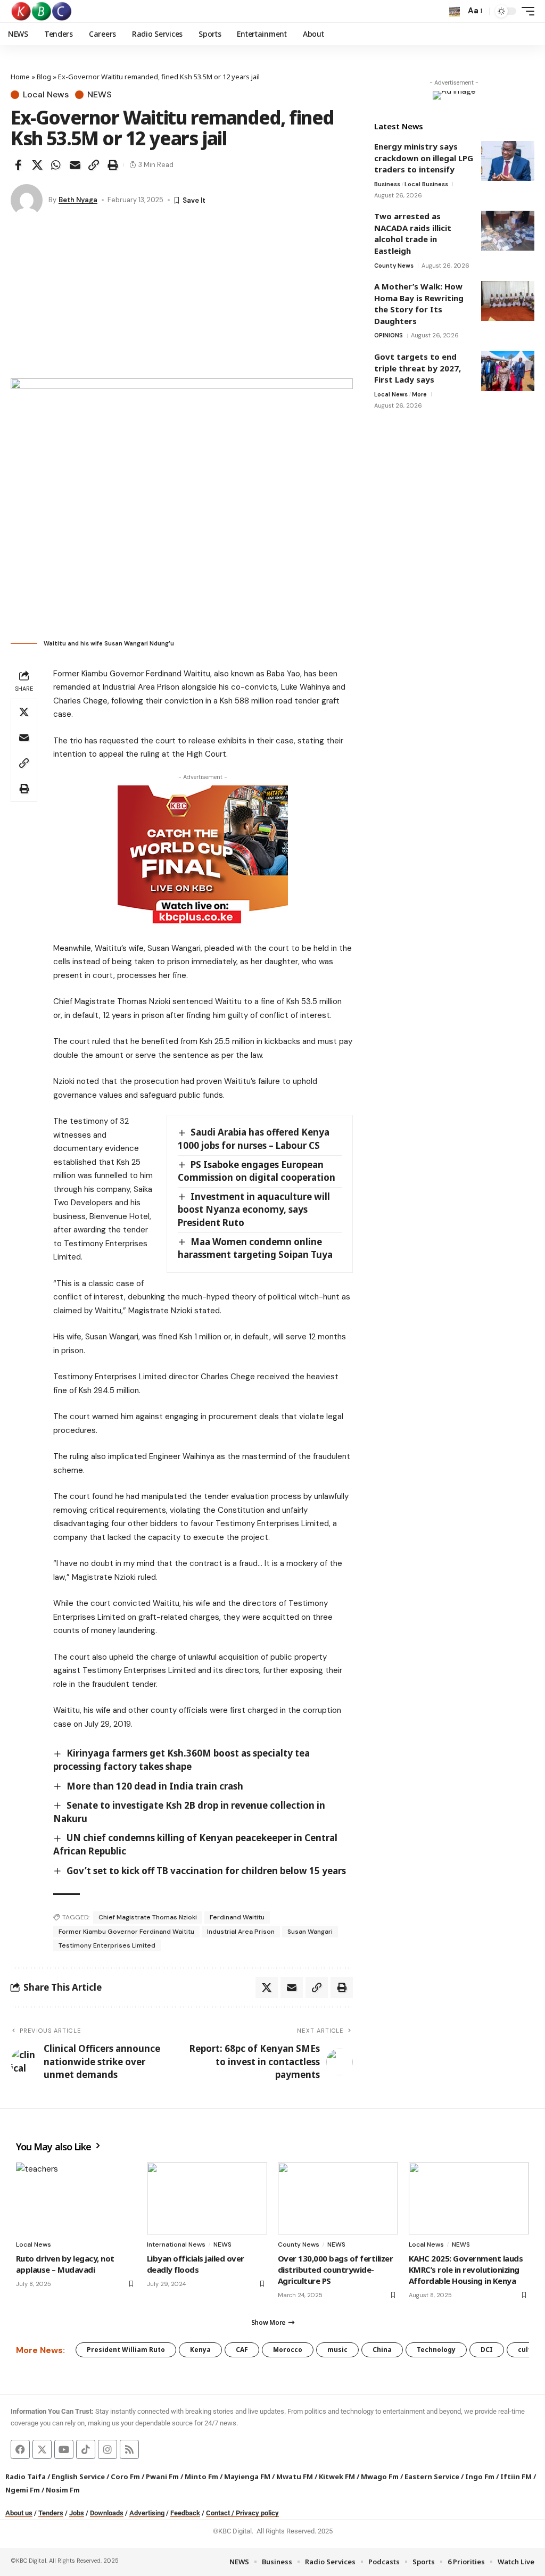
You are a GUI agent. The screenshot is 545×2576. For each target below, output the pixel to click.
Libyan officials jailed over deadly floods (196, 2264)
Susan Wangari (310, 1932)
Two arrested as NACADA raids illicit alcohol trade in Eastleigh (413, 233)
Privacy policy (257, 2513)
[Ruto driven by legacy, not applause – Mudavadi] (76, 2199)
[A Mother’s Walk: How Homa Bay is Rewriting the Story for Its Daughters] (508, 301)
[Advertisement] (182, 299)
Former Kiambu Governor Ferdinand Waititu (126, 1932)
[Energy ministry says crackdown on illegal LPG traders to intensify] (508, 161)
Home (20, 77)
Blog (44, 77)
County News (394, 266)
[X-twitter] (42, 2449)
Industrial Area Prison (241, 1932)
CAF (242, 2350)
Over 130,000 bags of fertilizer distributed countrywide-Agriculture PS (335, 2269)
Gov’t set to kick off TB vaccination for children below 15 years (206, 1871)
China (382, 2350)
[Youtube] (64, 2449)
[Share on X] (37, 165)
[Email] (75, 165)
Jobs (77, 2513)
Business (387, 184)
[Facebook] (20, 2449)
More (419, 394)
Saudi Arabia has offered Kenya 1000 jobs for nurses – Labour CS (254, 1139)
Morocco (288, 2350)
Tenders (51, 2513)
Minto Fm (201, 2476)
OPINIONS (389, 335)
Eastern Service (432, 2476)
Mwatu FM (295, 2476)
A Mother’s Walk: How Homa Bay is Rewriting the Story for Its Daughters (419, 304)
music (337, 2350)
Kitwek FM (337, 2476)
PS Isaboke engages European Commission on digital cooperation (257, 1171)
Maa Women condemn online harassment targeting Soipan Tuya (255, 1248)
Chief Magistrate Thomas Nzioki (148, 1917)
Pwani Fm (162, 2476)
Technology (436, 2350)
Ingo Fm (480, 2476)
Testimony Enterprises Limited (107, 1945)
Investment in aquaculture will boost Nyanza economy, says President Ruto (254, 1210)
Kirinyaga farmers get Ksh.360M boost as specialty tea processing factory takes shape (181, 1760)
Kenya (200, 2350)
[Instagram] (108, 2449)
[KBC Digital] (42, 11)
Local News (46, 95)
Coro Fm (125, 2476)
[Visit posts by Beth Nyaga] (27, 200)
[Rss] (129, 2449)
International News (176, 2244)
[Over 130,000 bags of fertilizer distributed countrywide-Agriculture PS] (338, 2199)
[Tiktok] (86, 2449)
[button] (455, 11)
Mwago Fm (380, 2476)
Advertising (147, 2513)
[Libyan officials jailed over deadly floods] (207, 2199)
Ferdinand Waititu (237, 1917)
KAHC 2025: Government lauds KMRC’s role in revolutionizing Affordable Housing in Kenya (466, 2269)
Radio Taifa (26, 2476)
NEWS (100, 95)
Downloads (107, 2513)
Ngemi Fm (23, 2490)
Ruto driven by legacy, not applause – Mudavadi (65, 2264)
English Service (78, 2476)
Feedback (185, 2513)
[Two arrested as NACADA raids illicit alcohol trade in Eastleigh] (508, 231)
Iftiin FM (516, 2476)
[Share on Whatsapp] (56, 165)
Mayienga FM (247, 2476)
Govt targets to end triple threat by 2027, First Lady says (418, 368)
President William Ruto (126, 2350)
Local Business (426, 184)
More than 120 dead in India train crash (155, 1786)
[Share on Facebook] (18, 165)
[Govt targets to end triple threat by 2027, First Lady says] (508, 371)
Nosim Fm (62, 2490)
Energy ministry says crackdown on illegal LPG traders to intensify (424, 158)
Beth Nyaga (78, 200)
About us (19, 2513)
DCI (487, 2350)
